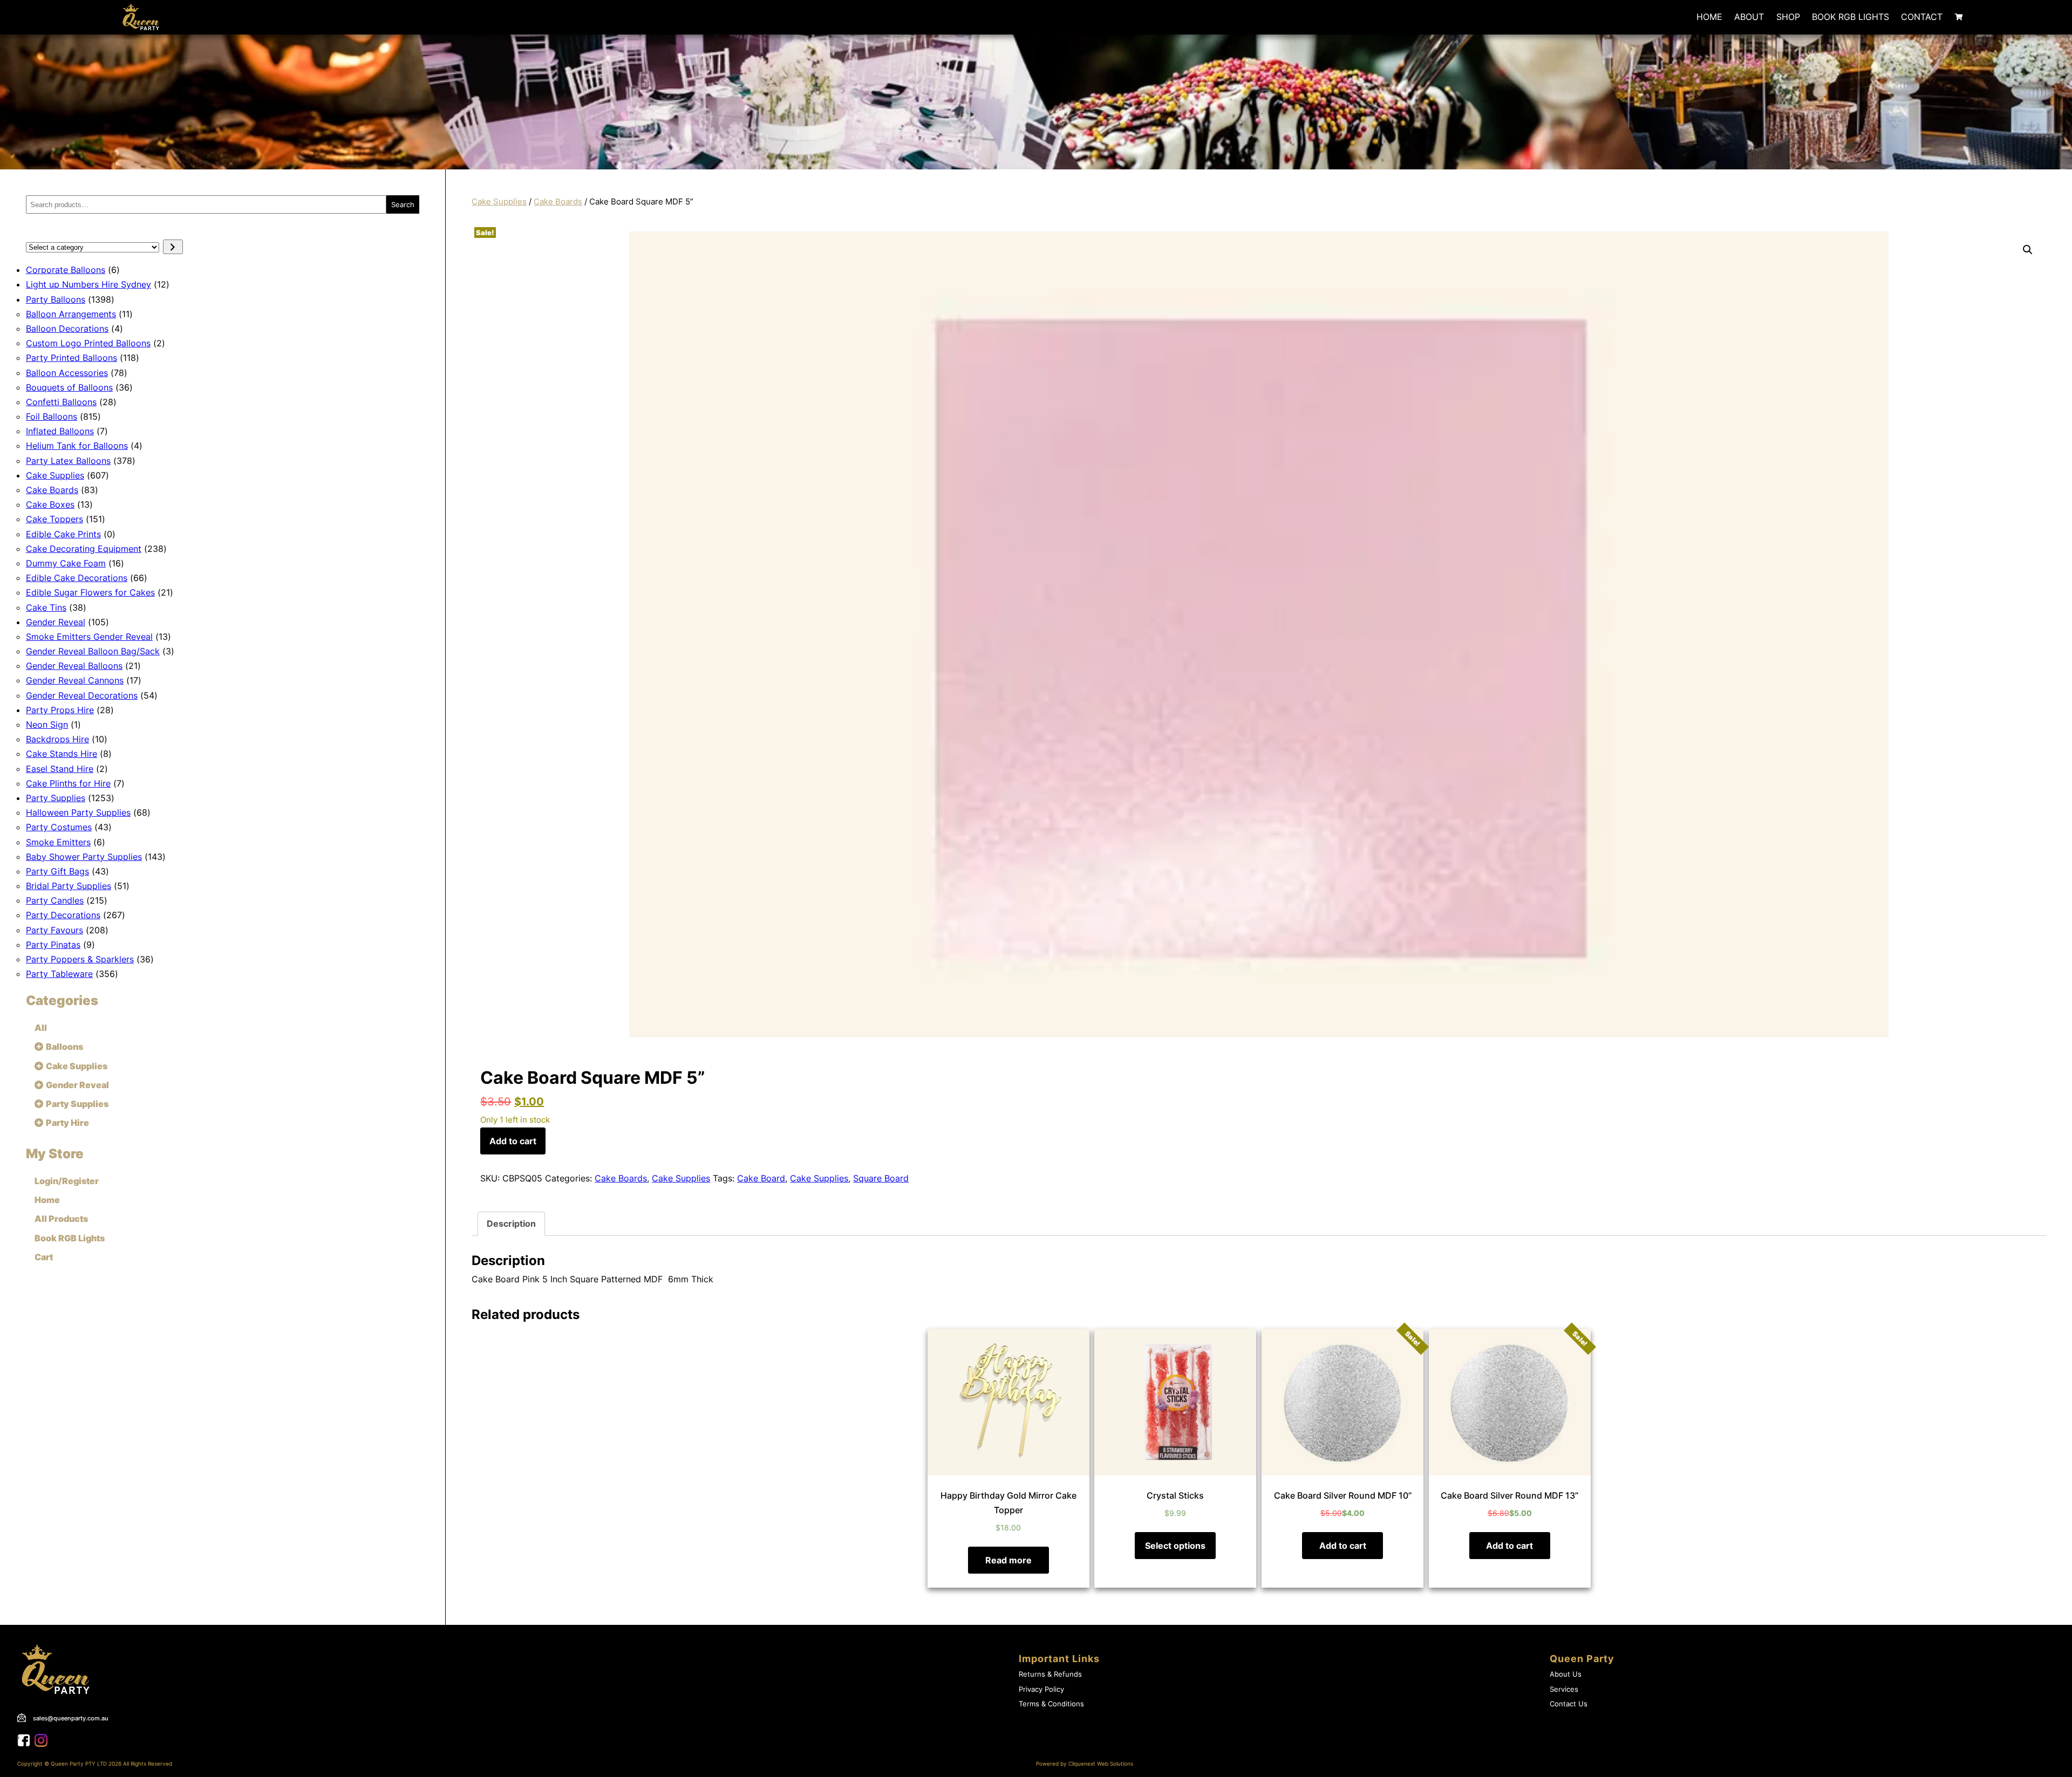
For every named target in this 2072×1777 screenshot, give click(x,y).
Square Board (881, 1178)
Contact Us (1569, 1704)
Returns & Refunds (1050, 1674)
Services (1564, 1689)
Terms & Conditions (1051, 1704)
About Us (1566, 1674)
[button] (2028, 250)
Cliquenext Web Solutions (1101, 1764)
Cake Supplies (499, 202)
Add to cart (513, 1141)
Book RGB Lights (1851, 17)
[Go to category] (173, 247)
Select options (1175, 1546)
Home (1709, 17)
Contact (1922, 17)
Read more (1008, 1560)
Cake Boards (558, 202)
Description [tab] (511, 1224)
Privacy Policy (1041, 1689)
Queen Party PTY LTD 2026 (86, 1764)
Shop (1788, 17)
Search (403, 204)
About (1749, 17)
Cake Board (761, 1178)
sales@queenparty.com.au (71, 1718)
